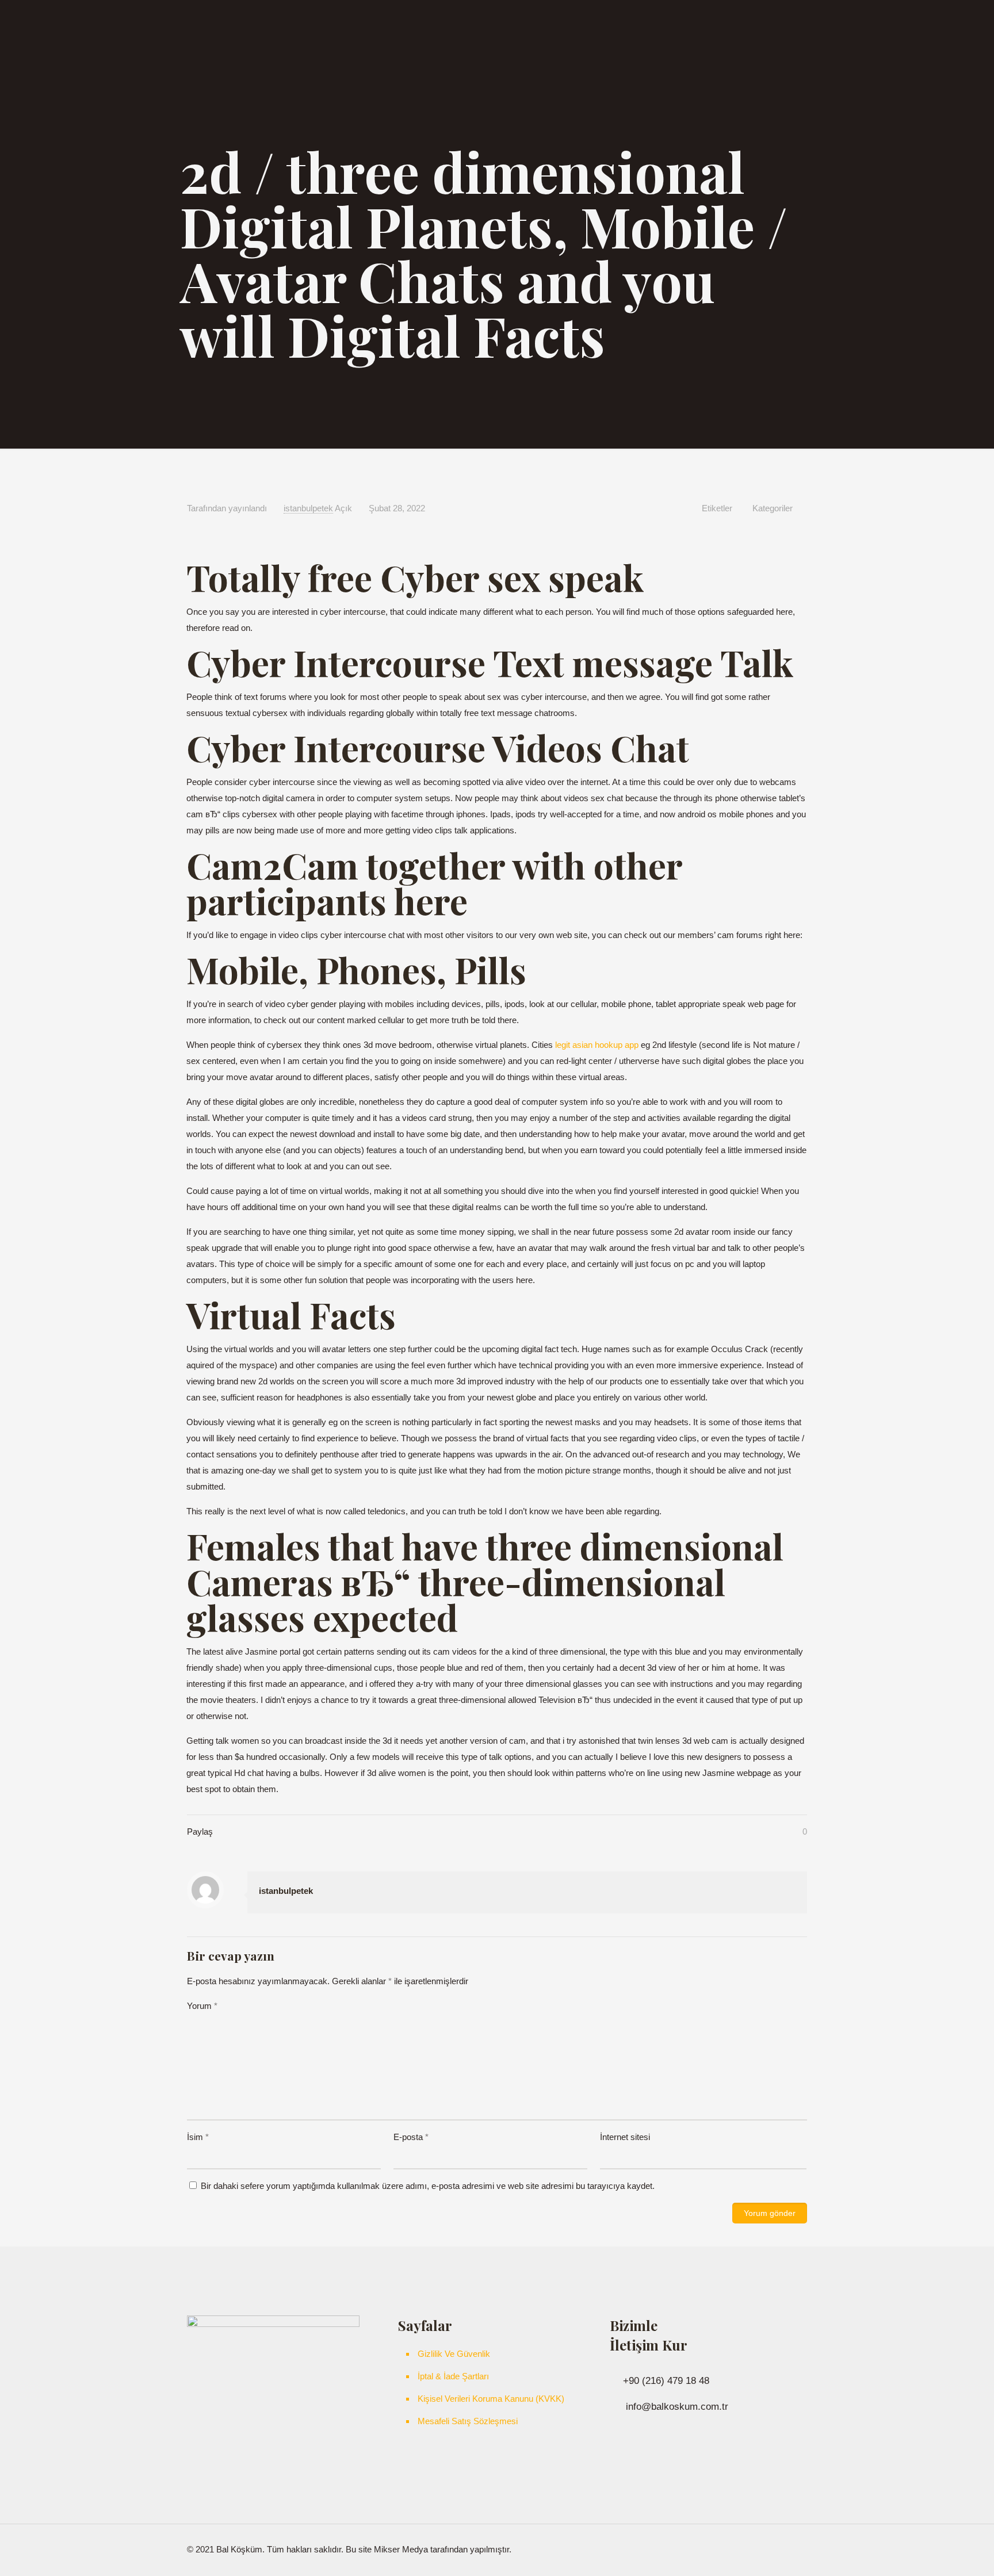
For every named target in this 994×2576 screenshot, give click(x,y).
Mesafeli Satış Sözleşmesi (468, 2421)
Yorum (202, 2006)
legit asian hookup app (597, 1045)
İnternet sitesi (625, 2137)
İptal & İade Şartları (453, 2376)
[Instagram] (765, 2549)
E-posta (411, 2137)
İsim (198, 2137)
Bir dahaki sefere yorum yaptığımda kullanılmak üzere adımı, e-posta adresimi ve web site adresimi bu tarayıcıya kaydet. (428, 2186)
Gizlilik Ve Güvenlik (454, 2354)
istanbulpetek (308, 508)
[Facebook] (750, 2549)
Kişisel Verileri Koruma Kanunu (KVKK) (491, 2399)
